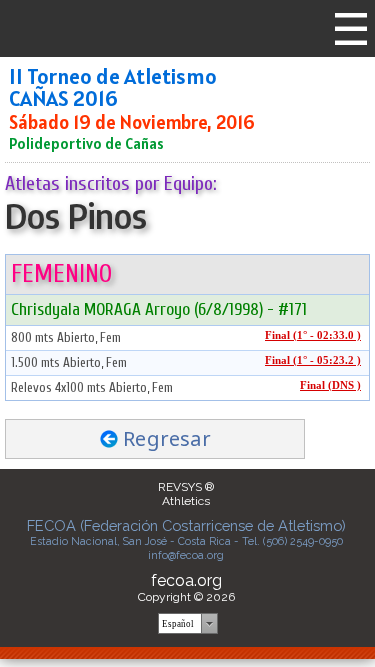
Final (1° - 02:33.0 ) (313, 335)
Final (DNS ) (330, 385)
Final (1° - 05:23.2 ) (313, 360)
